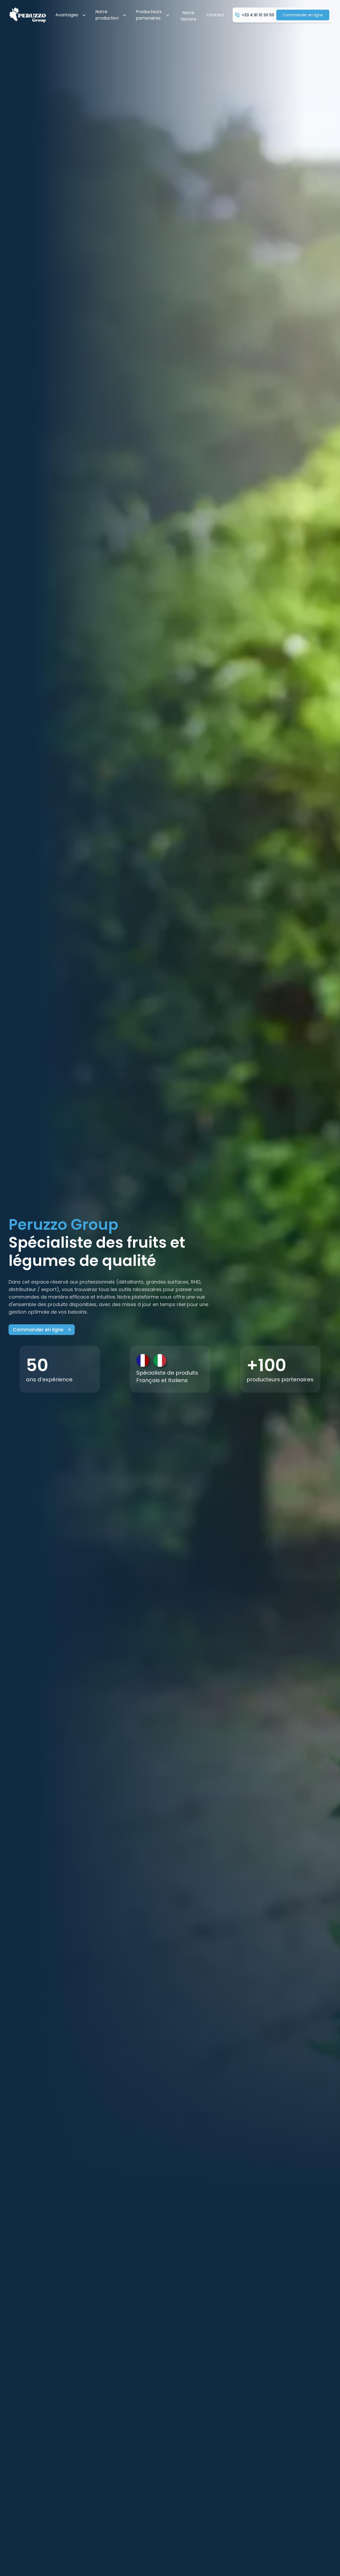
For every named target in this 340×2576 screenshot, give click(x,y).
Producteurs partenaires (149, 15)
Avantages (67, 15)
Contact (215, 15)
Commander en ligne (303, 15)
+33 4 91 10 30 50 (258, 15)
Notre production (107, 15)
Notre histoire (188, 16)
